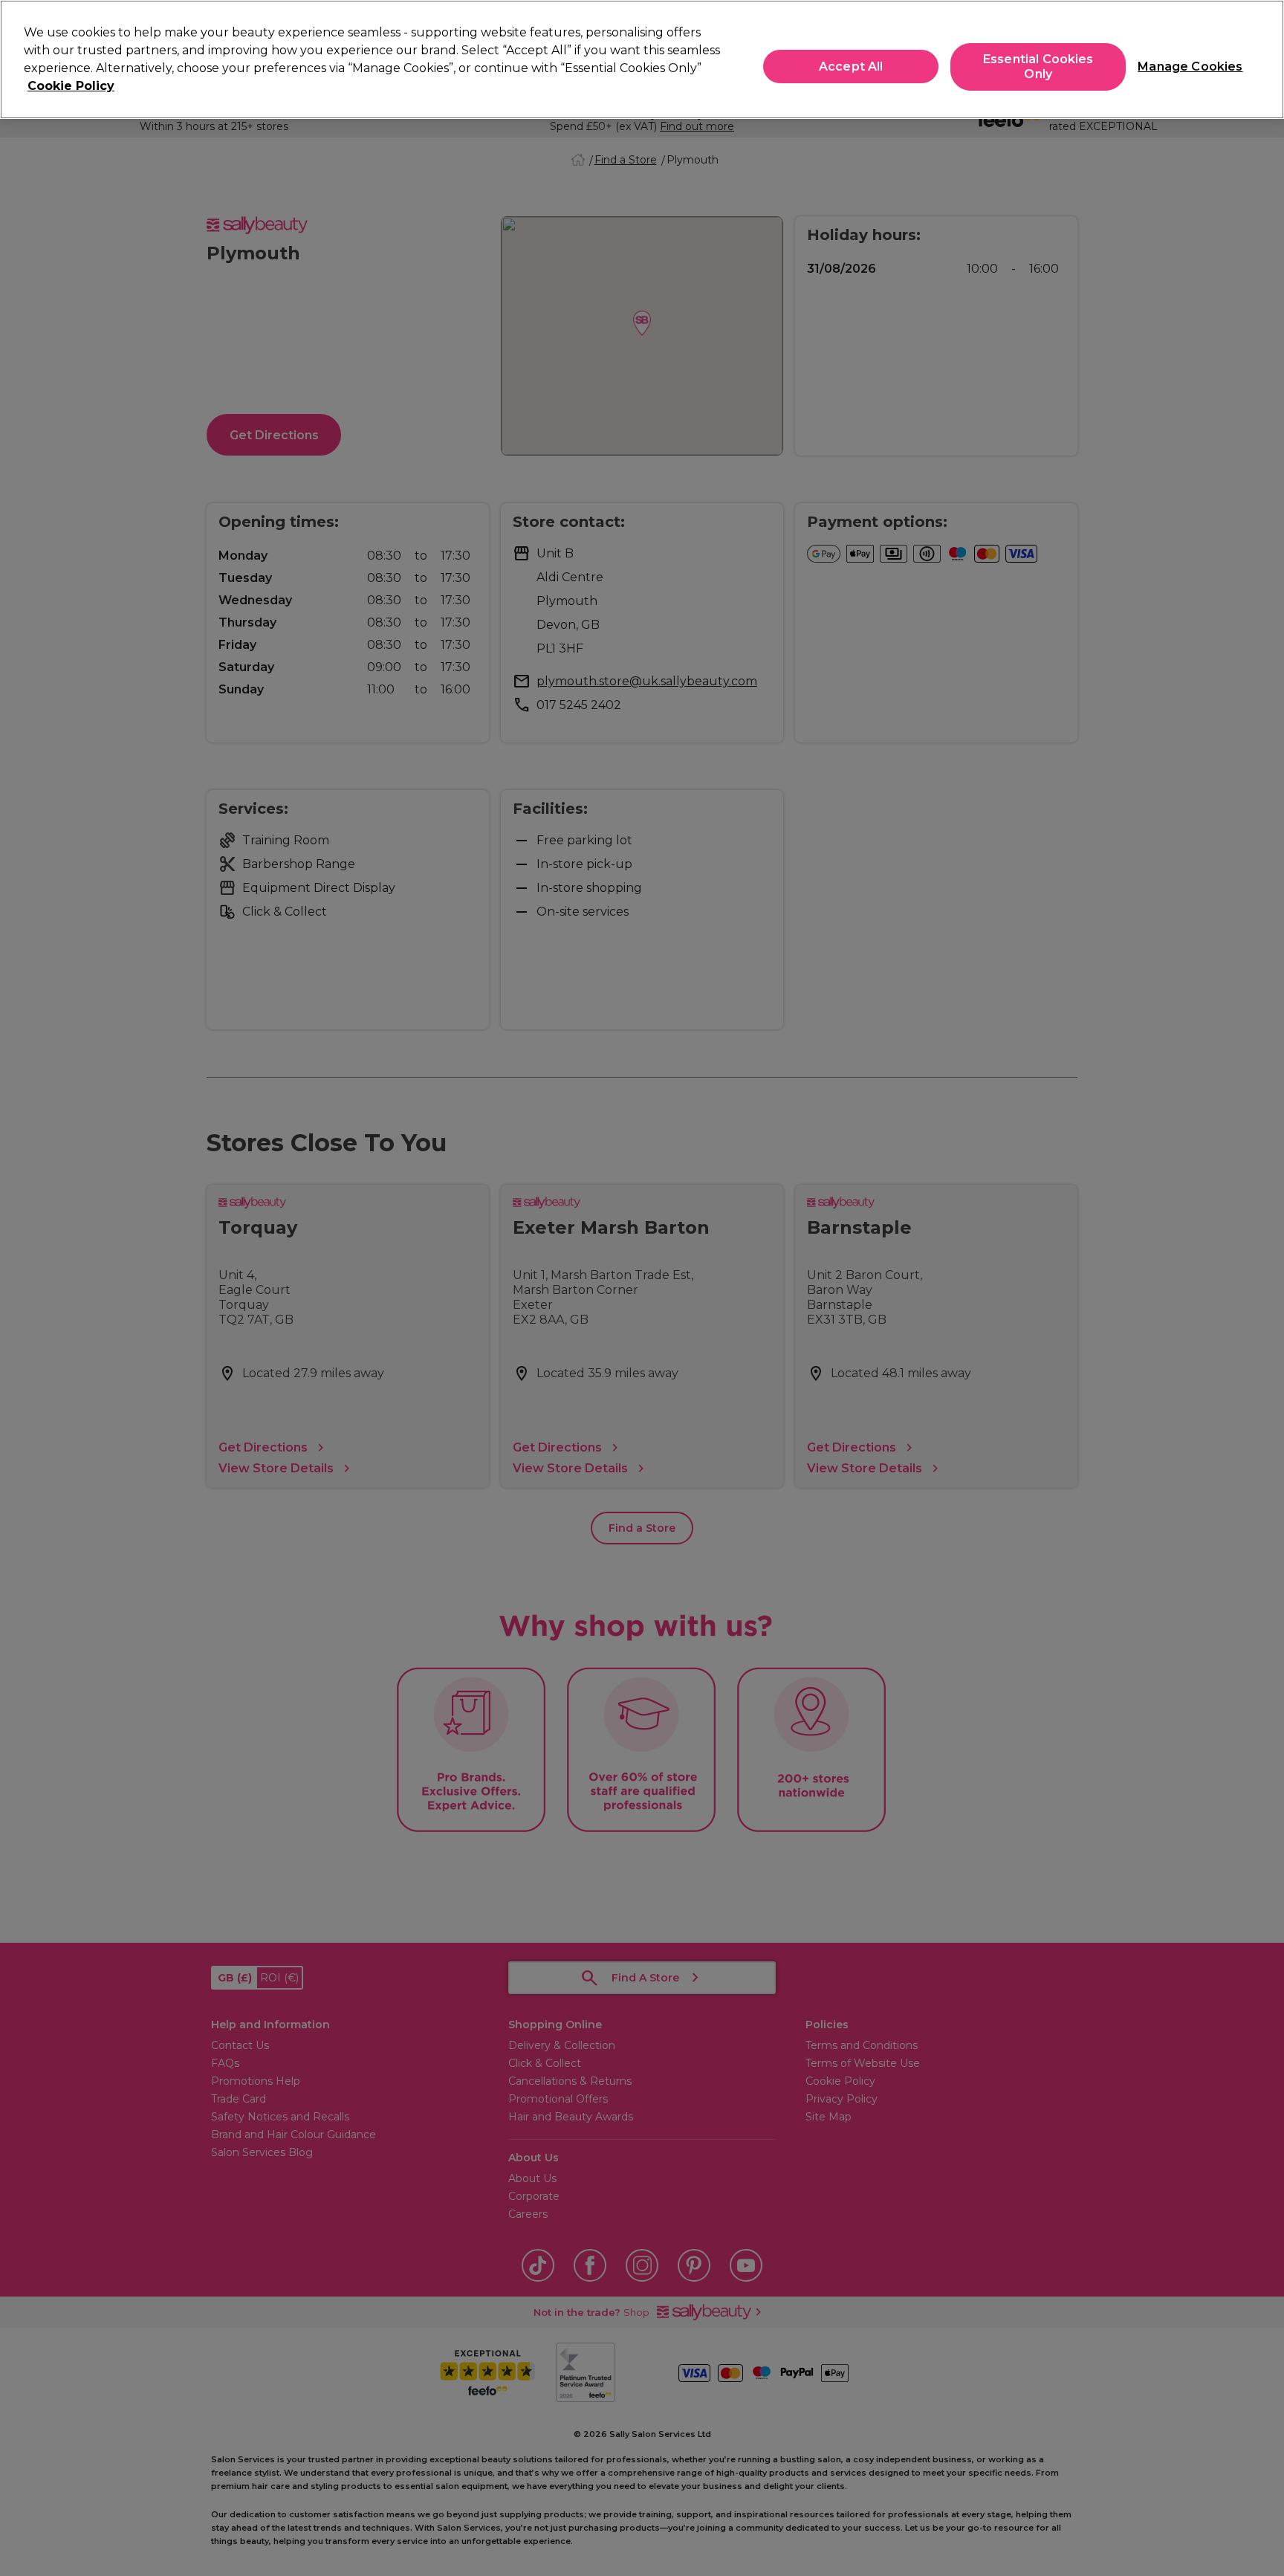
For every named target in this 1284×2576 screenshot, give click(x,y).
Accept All (851, 67)
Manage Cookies (1184, 67)
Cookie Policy (71, 86)
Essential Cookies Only (1038, 67)
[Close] (1260, 58)
